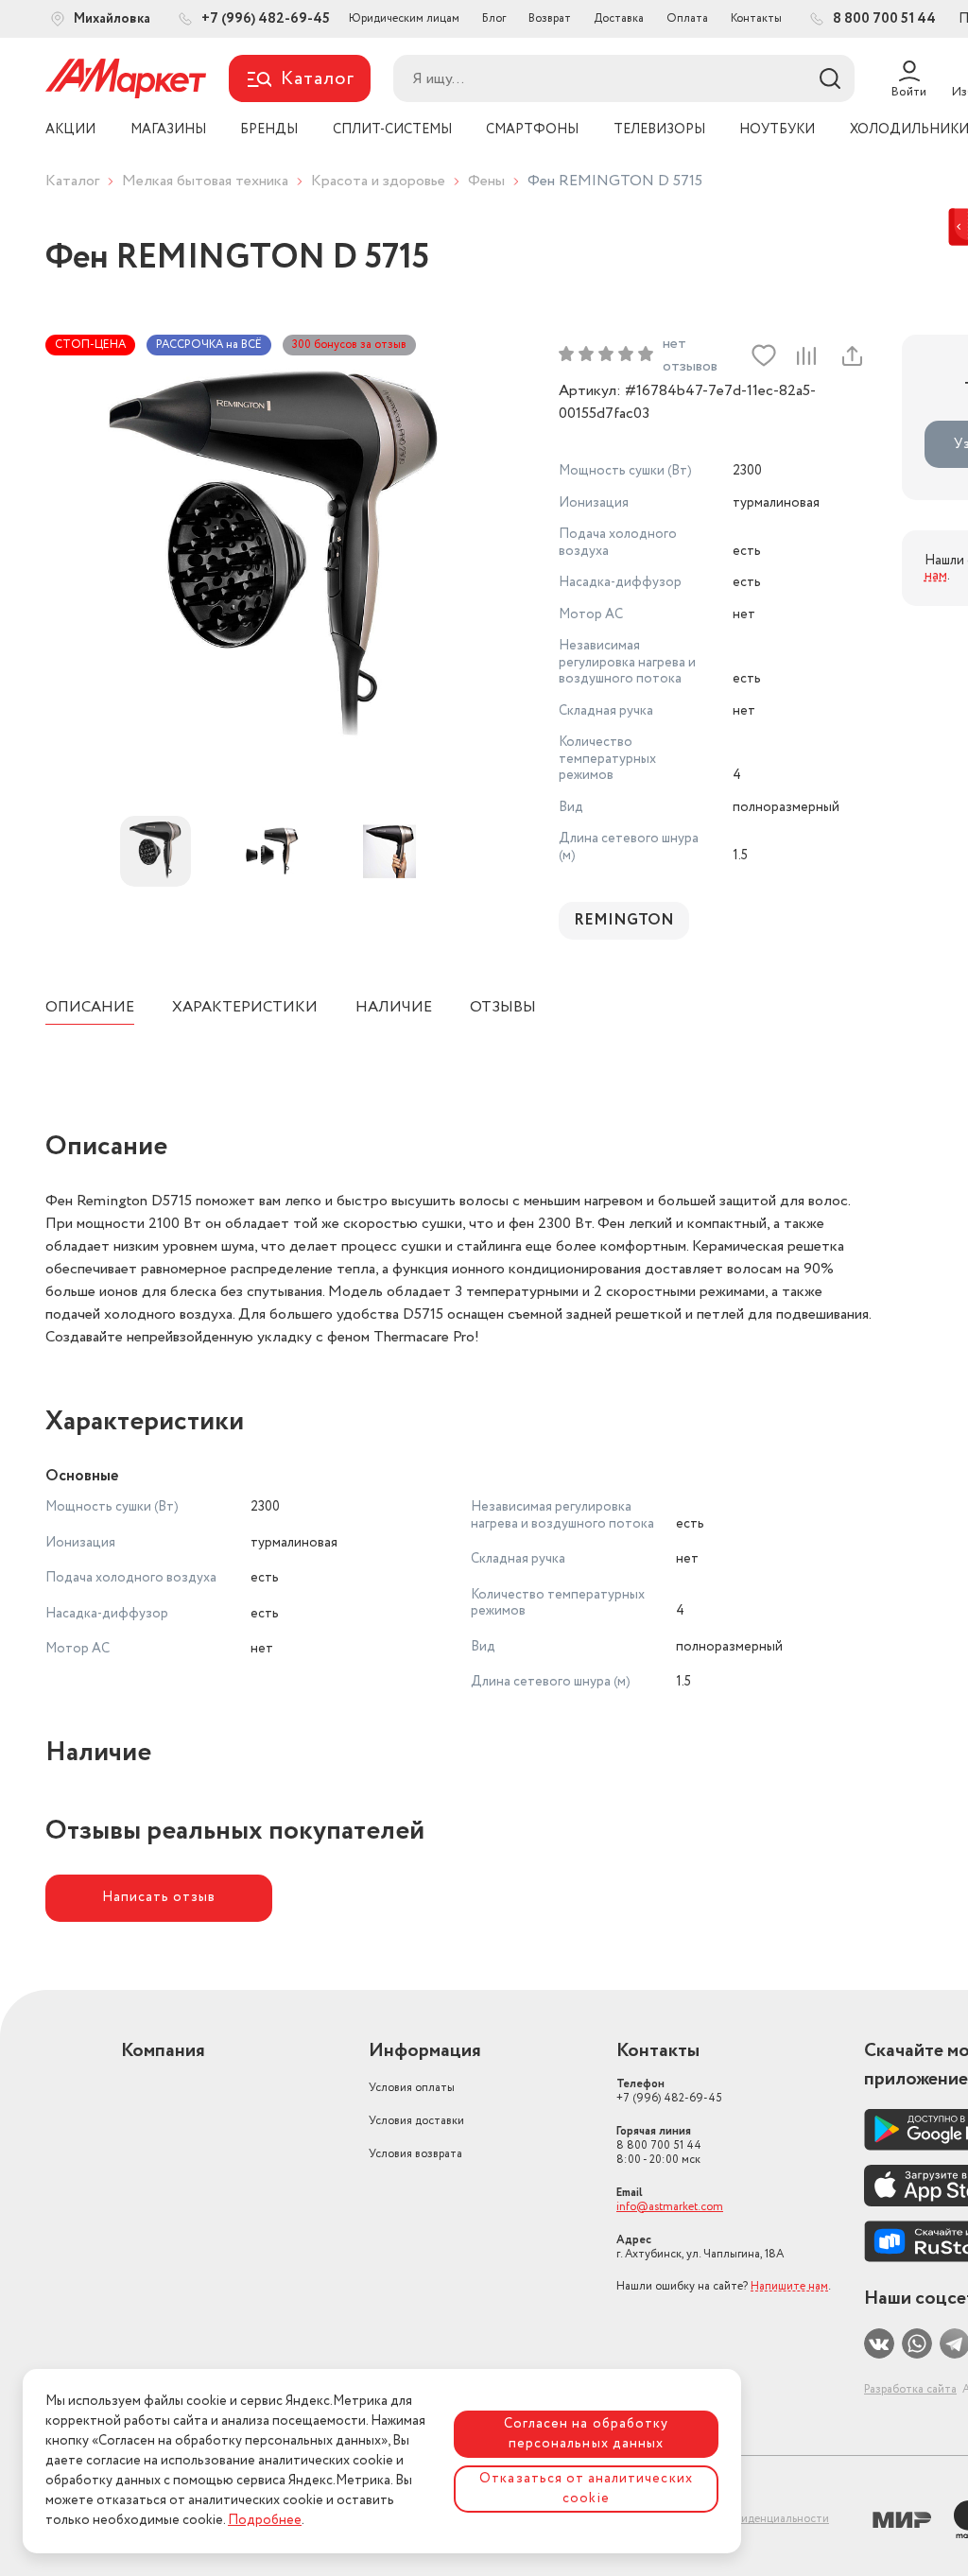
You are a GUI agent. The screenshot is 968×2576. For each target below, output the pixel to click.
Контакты (756, 18)
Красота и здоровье (378, 181)
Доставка (619, 18)
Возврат (550, 18)
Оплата (687, 18)
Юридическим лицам (404, 18)
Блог (494, 18)
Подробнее (265, 2520)
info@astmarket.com (670, 2207)
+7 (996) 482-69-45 (669, 2091)
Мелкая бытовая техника (205, 181)
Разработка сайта (910, 2389)
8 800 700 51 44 (659, 2145)
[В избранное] (764, 355)
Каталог (72, 181)
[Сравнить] (806, 355)
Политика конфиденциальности (744, 2519)
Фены (486, 181)
